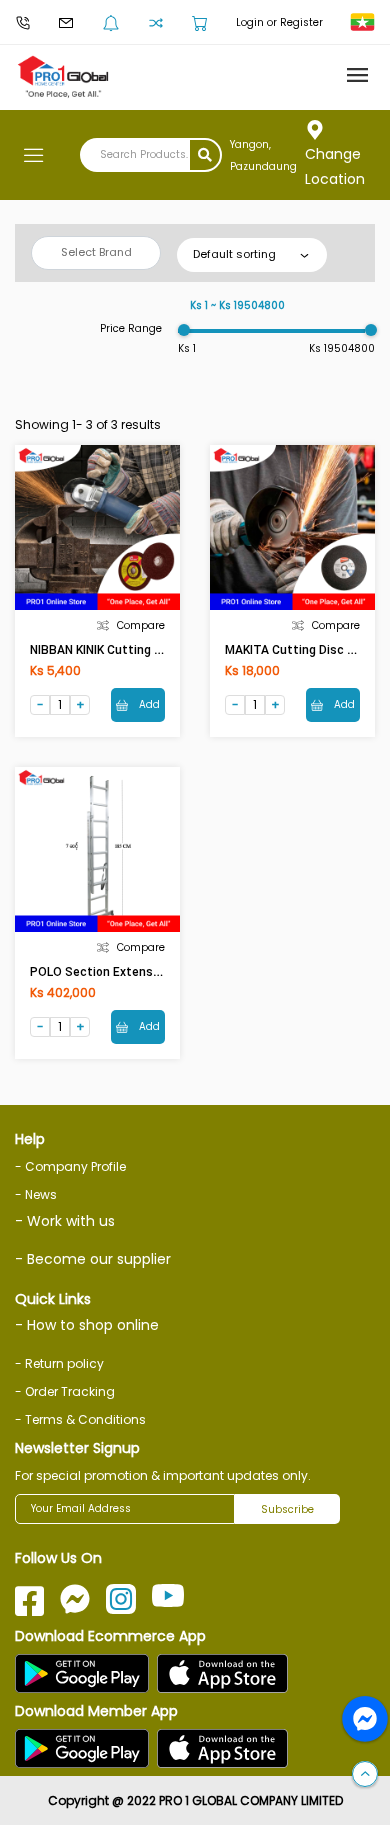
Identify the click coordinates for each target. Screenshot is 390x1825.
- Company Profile (70, 1166)
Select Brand (96, 252)
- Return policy (59, 1363)
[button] (365, 1775)
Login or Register (279, 22)
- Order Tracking (65, 1391)
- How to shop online (87, 1325)
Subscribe (287, 1509)
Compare (141, 625)
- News (36, 1194)
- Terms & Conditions (80, 1419)
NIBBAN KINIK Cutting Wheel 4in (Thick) (141, 650)
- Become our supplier (93, 1259)
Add (148, 704)
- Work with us (65, 1221)
